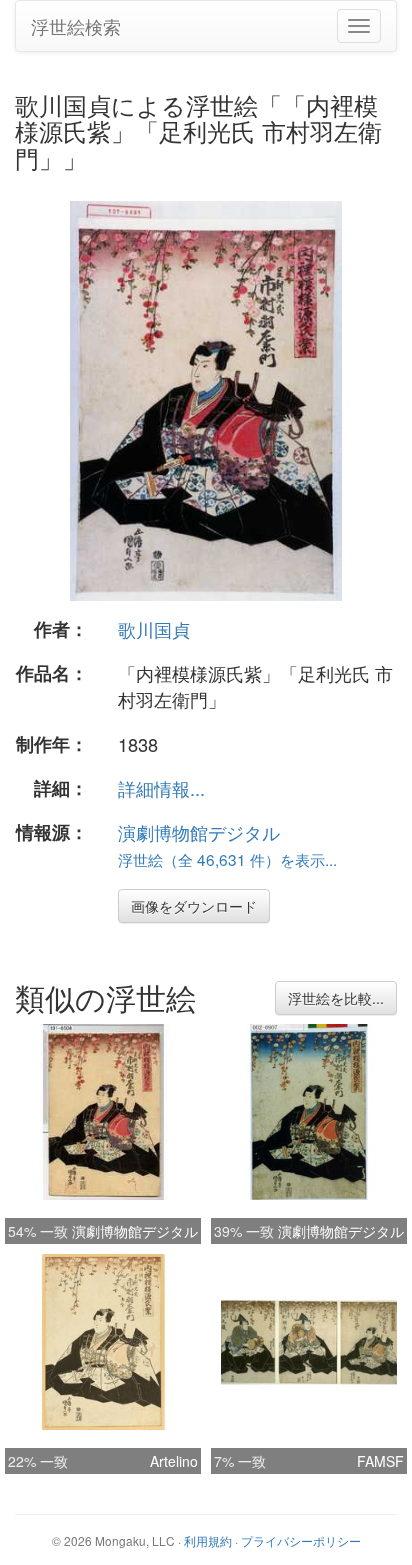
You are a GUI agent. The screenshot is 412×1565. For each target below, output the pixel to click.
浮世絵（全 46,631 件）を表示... (227, 859)
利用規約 (208, 1540)
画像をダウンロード (194, 906)
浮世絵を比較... (336, 998)
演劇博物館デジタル (199, 832)
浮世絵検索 (76, 26)
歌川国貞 (154, 629)
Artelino (174, 1461)
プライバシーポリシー (301, 1540)
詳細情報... (161, 788)
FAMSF (380, 1461)
